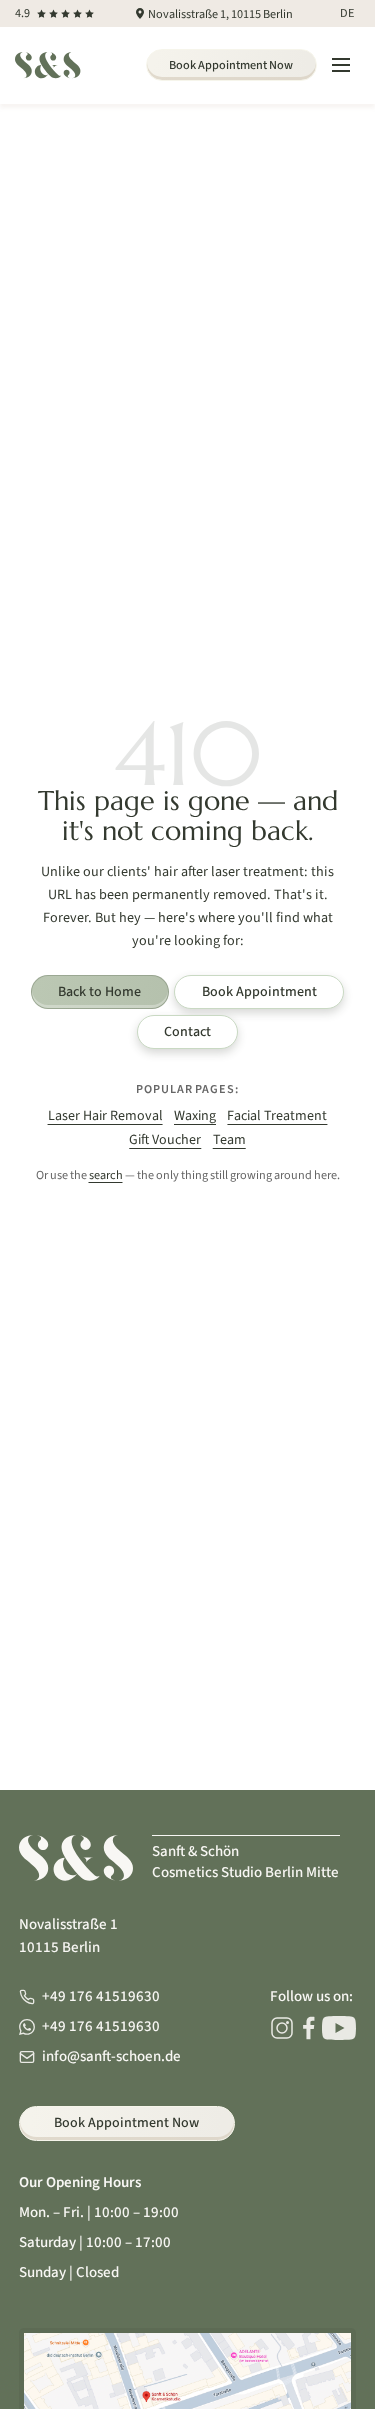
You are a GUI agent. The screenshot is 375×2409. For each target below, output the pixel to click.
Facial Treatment (277, 1116)
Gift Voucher (165, 1140)
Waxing (195, 1116)
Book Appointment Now (231, 65)
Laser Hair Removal (105, 1116)
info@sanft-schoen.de (111, 2056)
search (106, 1175)
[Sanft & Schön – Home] (47, 65)
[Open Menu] (341, 66)
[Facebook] (308, 2028)
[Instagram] (282, 2028)
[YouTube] (339, 2028)
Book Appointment (259, 992)
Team (229, 1140)
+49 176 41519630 (101, 1996)
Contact (187, 1032)
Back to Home (99, 992)
